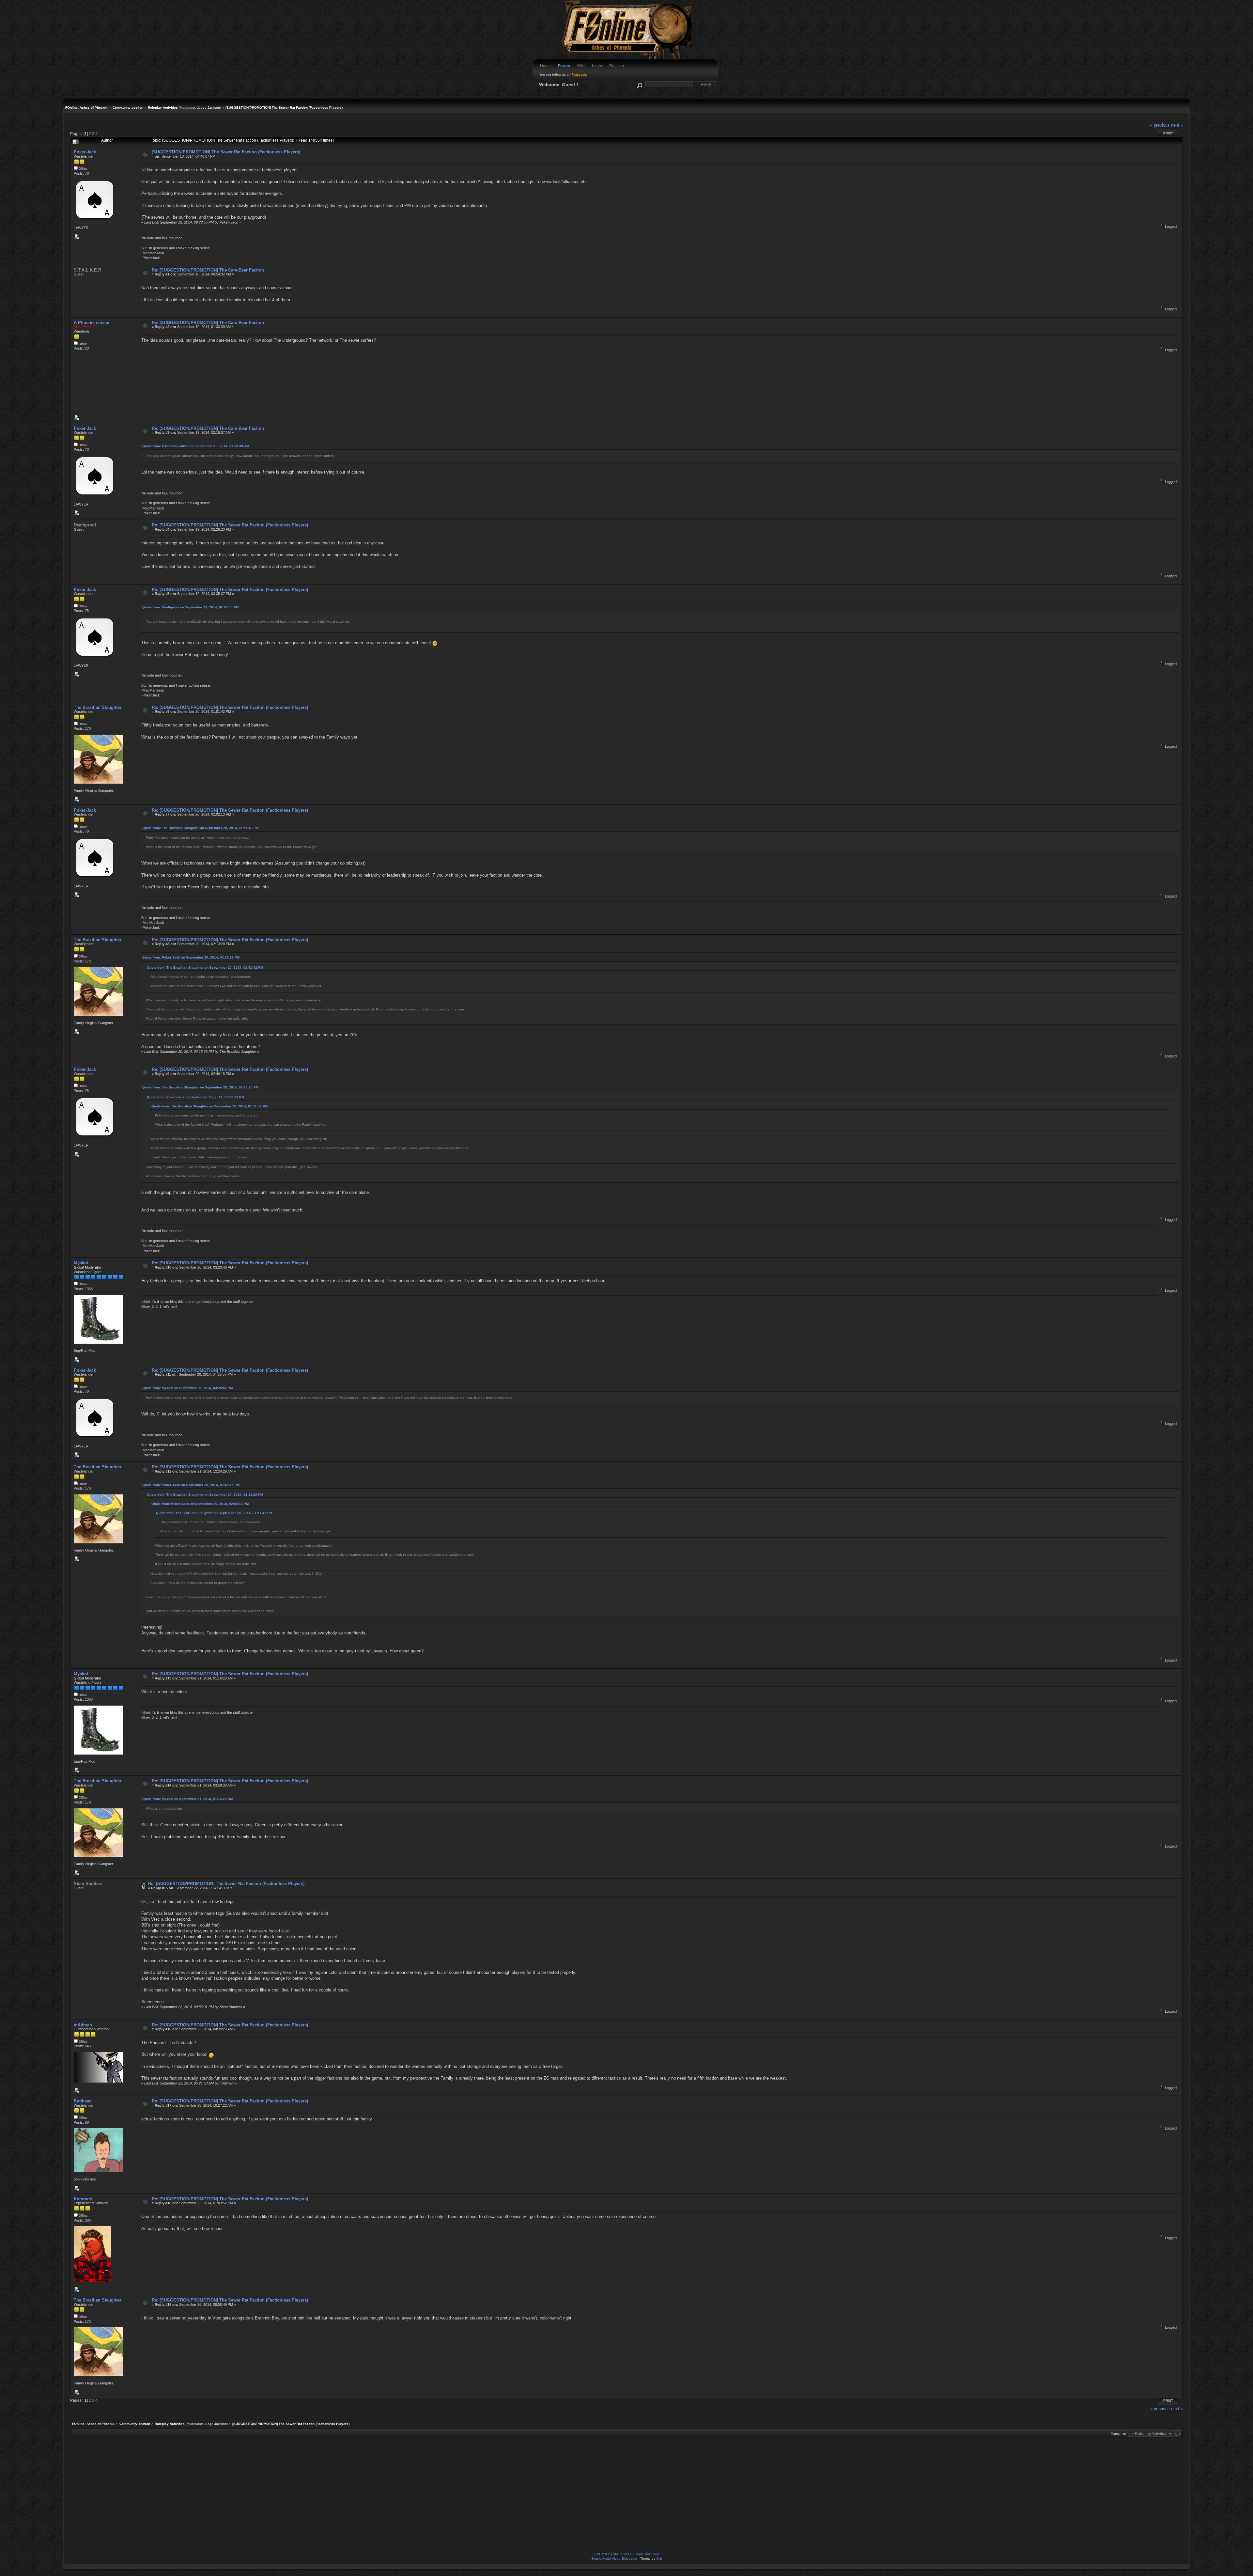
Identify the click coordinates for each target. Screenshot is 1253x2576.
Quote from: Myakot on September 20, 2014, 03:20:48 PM (187, 1388)
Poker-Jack (85, 152)
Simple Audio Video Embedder (614, 2559)
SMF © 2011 (622, 2554)
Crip (659, 2559)
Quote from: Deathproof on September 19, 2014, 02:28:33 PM (190, 607)
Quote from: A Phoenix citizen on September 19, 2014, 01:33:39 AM (196, 446)
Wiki (581, 66)
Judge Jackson (209, 108)
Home (545, 66)
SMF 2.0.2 (602, 2554)
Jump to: (1119, 2434)
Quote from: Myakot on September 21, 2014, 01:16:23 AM (187, 1799)
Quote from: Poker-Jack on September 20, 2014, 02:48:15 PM (191, 1485)
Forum (564, 66)
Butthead (83, 2101)
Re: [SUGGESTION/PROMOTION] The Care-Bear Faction (208, 270)
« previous (1160, 125)
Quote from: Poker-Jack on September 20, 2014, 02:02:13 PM (191, 957)
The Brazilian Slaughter (98, 707)
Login (597, 66)
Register (617, 66)
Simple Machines (646, 2554)
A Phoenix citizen (92, 323)
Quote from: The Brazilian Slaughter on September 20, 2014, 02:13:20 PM (200, 1087)
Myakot (81, 1263)
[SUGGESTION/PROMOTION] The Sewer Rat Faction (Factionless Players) (226, 152)
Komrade (83, 2199)
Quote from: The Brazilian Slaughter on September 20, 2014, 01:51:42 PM (200, 828)
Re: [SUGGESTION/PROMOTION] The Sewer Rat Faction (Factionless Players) (230, 525)
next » (1177, 125)
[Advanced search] (639, 84)
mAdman (83, 2025)
